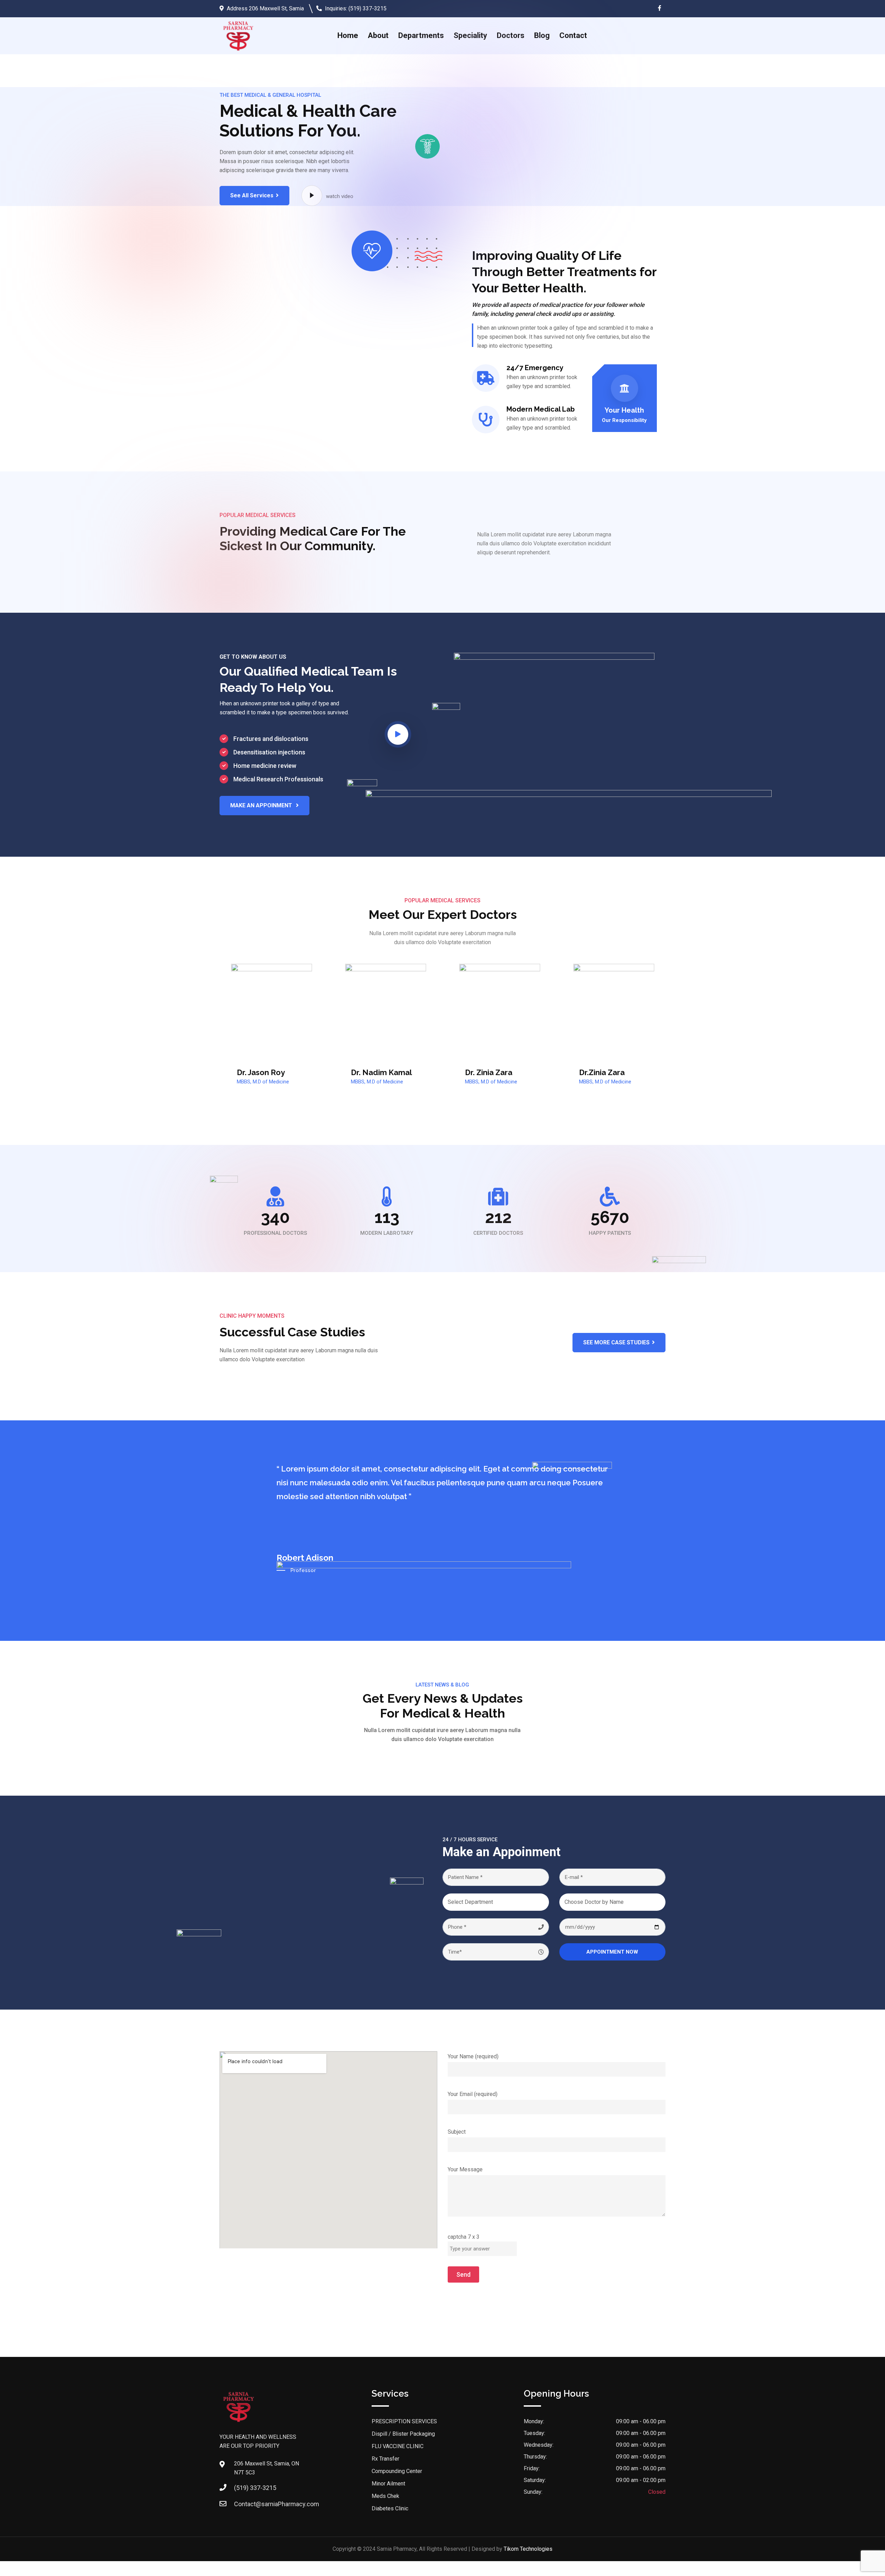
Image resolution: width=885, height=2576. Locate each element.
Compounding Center (397, 2471)
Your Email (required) (473, 2094)
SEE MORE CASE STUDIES (616, 1342)
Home (348, 35)
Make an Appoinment (262, 805)
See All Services (252, 195)
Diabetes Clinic (390, 2508)
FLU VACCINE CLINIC (398, 2446)
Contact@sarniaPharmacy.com (277, 2504)
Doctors (511, 35)
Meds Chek (385, 2496)
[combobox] (496, 1902)
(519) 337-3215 (367, 8)
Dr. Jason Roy (261, 1072)
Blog (542, 35)
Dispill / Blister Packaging (403, 2434)
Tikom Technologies (528, 2549)
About (378, 35)
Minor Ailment (388, 2484)
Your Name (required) (473, 2056)
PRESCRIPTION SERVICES (404, 2421)
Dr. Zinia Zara (489, 1072)
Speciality (470, 35)
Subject (457, 2132)
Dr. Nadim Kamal (381, 1072)
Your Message (465, 2169)
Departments (421, 35)
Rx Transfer (385, 2459)
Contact (573, 35)
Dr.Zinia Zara (602, 1072)
